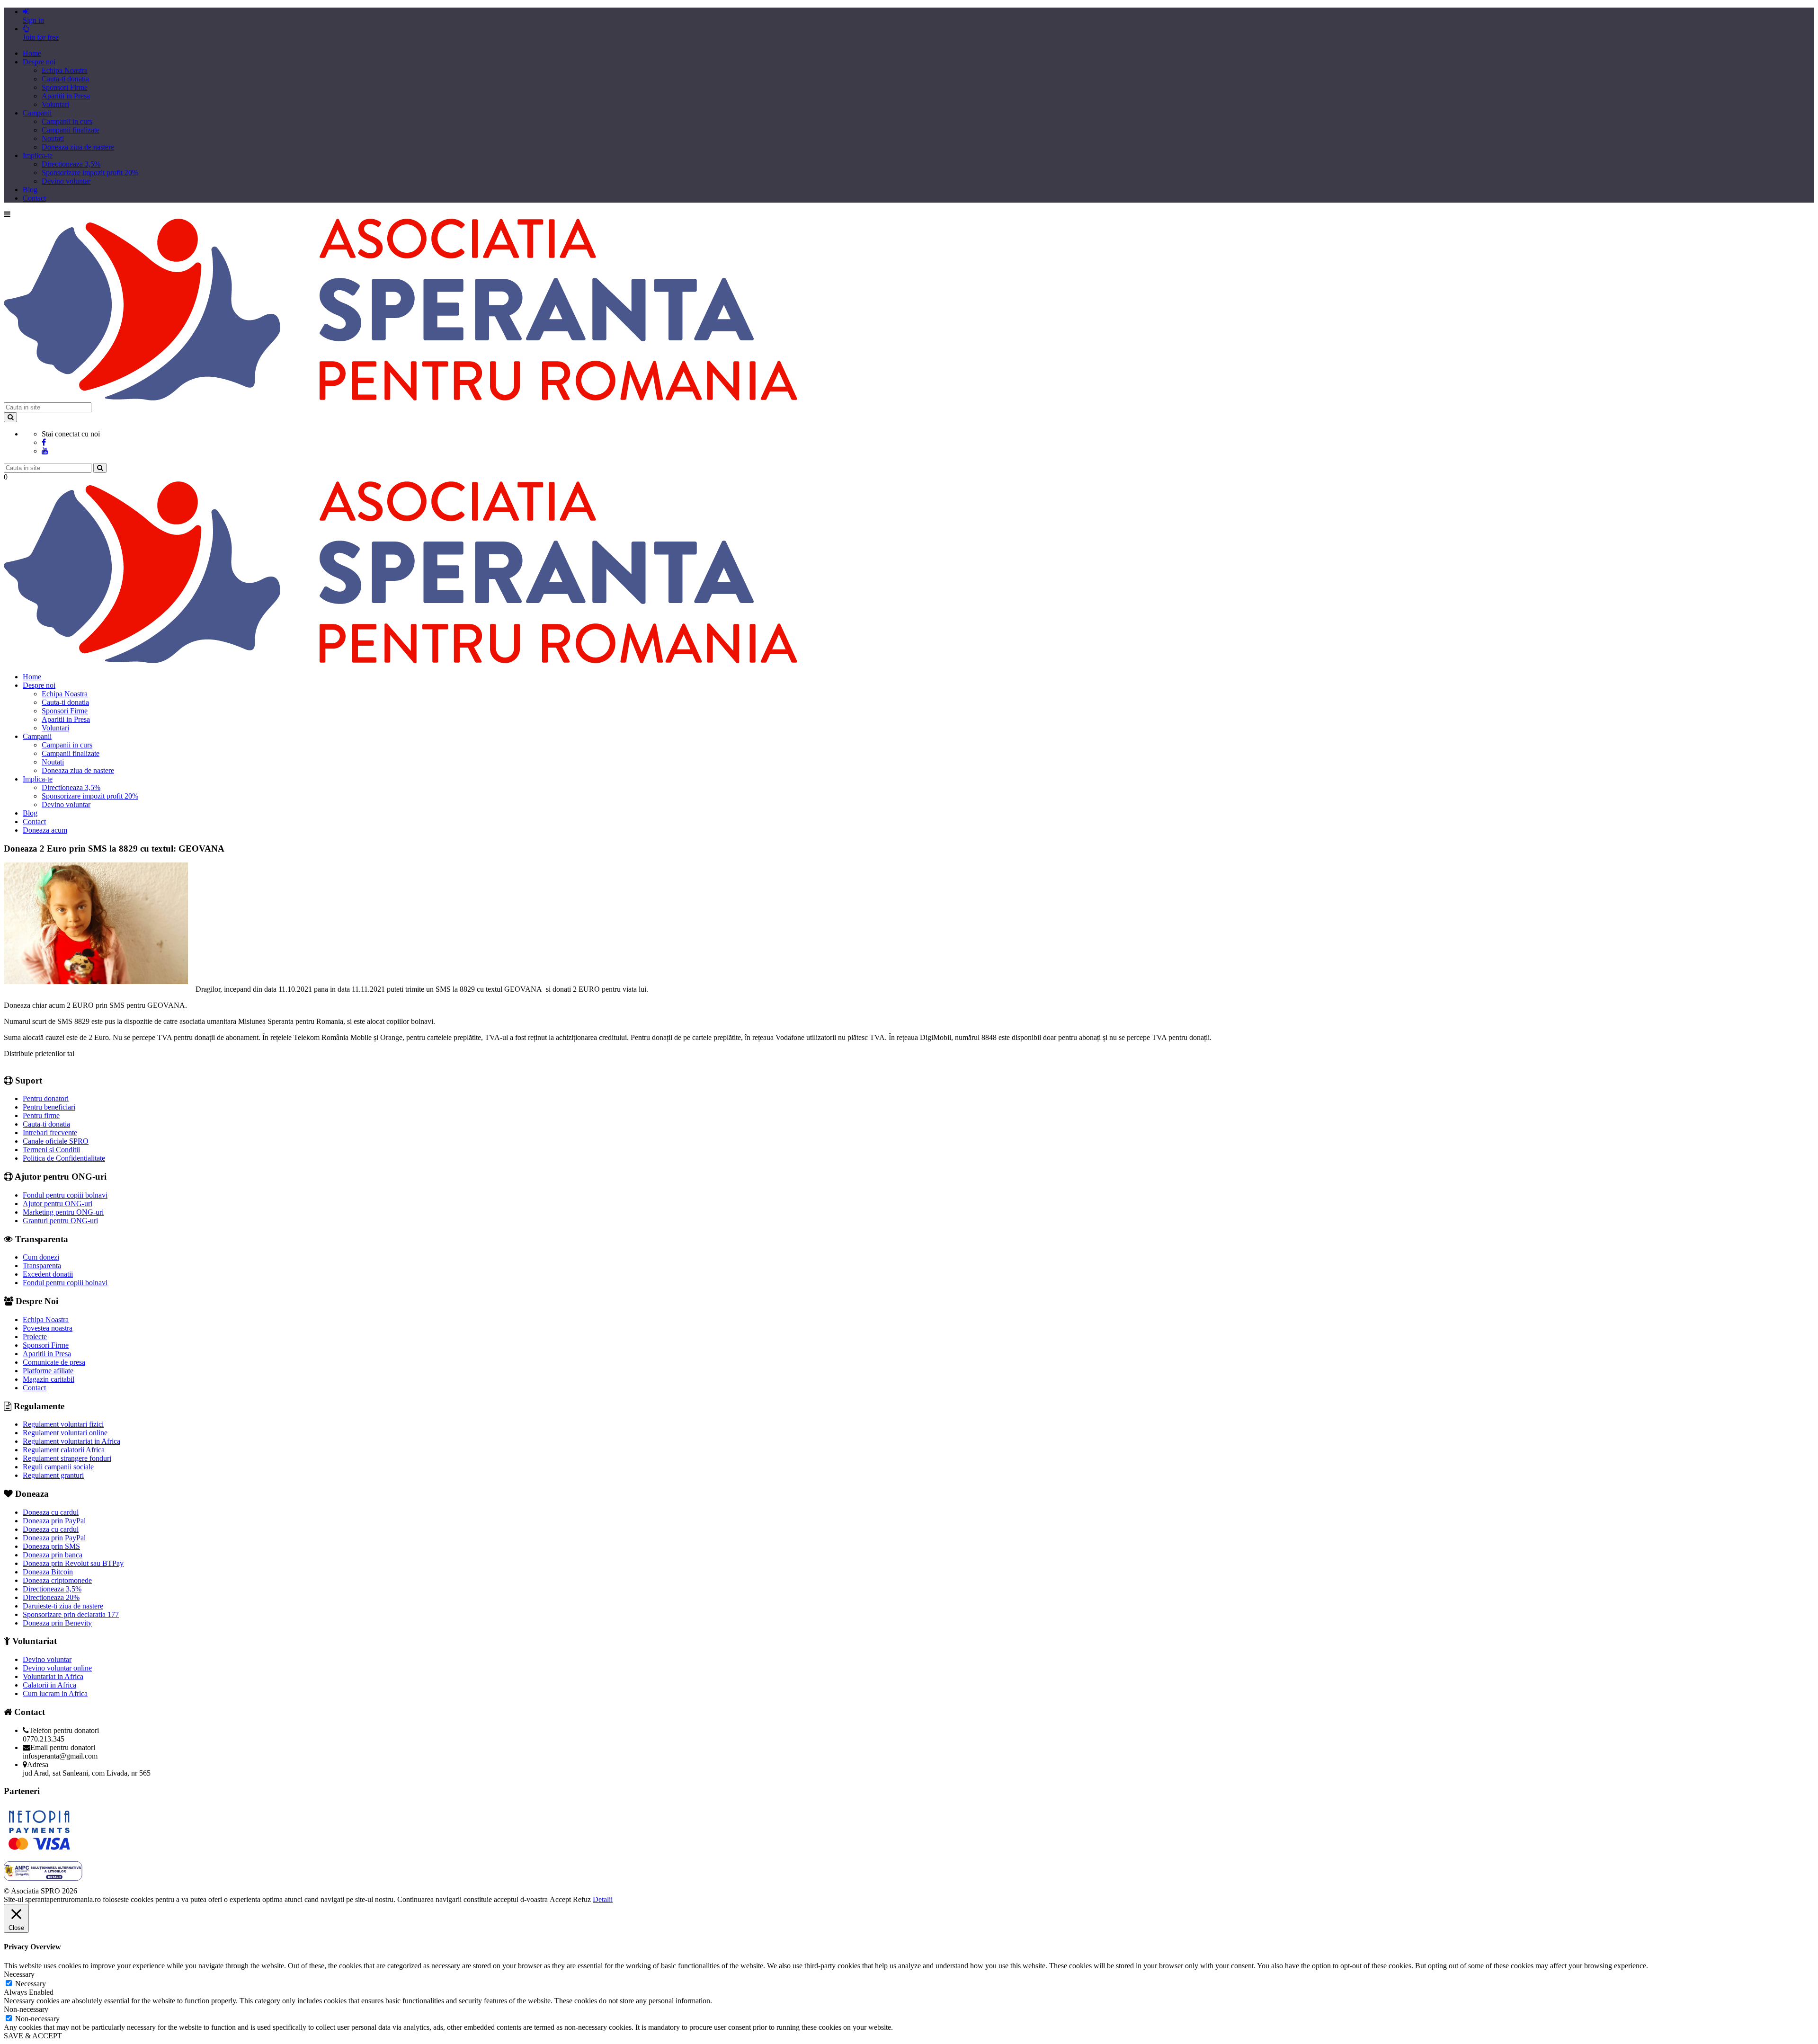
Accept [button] (560, 1899)
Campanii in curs (67, 121)
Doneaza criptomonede (57, 1580)
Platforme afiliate (48, 1371)
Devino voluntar (66, 181)
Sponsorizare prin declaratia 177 (71, 1614)
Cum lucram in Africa (55, 1693)
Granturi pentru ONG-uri (60, 1221)
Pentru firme (41, 1115)
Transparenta (42, 1266)
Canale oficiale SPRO (56, 1141)
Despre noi (39, 62)
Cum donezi (41, 1257)
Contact (34, 198)
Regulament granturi (53, 1475)
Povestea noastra (48, 1328)
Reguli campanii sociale (58, 1467)
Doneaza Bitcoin (48, 1572)
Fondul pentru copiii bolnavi (65, 1195)
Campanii (37, 113)
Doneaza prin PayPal (54, 1521)
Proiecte (35, 1337)
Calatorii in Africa (49, 1685)
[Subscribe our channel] (45, 451)
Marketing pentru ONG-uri (63, 1212)
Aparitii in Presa (66, 96)
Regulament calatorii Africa (64, 1450)
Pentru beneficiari (49, 1107)
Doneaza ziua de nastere (78, 147)
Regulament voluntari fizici (63, 1424)
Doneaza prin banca (53, 1555)
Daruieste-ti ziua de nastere (63, 1606)
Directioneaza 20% (51, 1597)
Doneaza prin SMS (51, 1546)
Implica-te (38, 156)
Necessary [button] (19, 1974)
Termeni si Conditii (51, 1150)
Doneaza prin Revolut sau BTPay (73, 1563)
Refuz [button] (582, 1899)
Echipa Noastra (65, 70)
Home (32, 53)
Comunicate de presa (54, 1362)
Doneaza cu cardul (51, 1512)
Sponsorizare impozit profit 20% (90, 173)
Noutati (53, 138)
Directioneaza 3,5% (71, 164)
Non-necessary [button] (26, 2009)
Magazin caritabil (49, 1379)
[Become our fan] (44, 442)
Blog (30, 190)
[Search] (10, 417)
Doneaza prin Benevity (57, 1623)
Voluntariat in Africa (53, 1676)
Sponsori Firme (65, 87)
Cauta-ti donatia (65, 79)
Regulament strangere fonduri (67, 1458)
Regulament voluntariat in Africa (71, 1441)
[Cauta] (100, 468)
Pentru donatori (46, 1098)
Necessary (31, 1984)
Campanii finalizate (71, 130)
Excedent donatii (48, 1274)
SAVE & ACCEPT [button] (33, 2036)
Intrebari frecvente (50, 1133)
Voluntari (55, 104)
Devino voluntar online (57, 1668)
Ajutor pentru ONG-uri (58, 1204)
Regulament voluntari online (65, 1433)
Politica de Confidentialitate (64, 1158)
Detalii (603, 1899)
